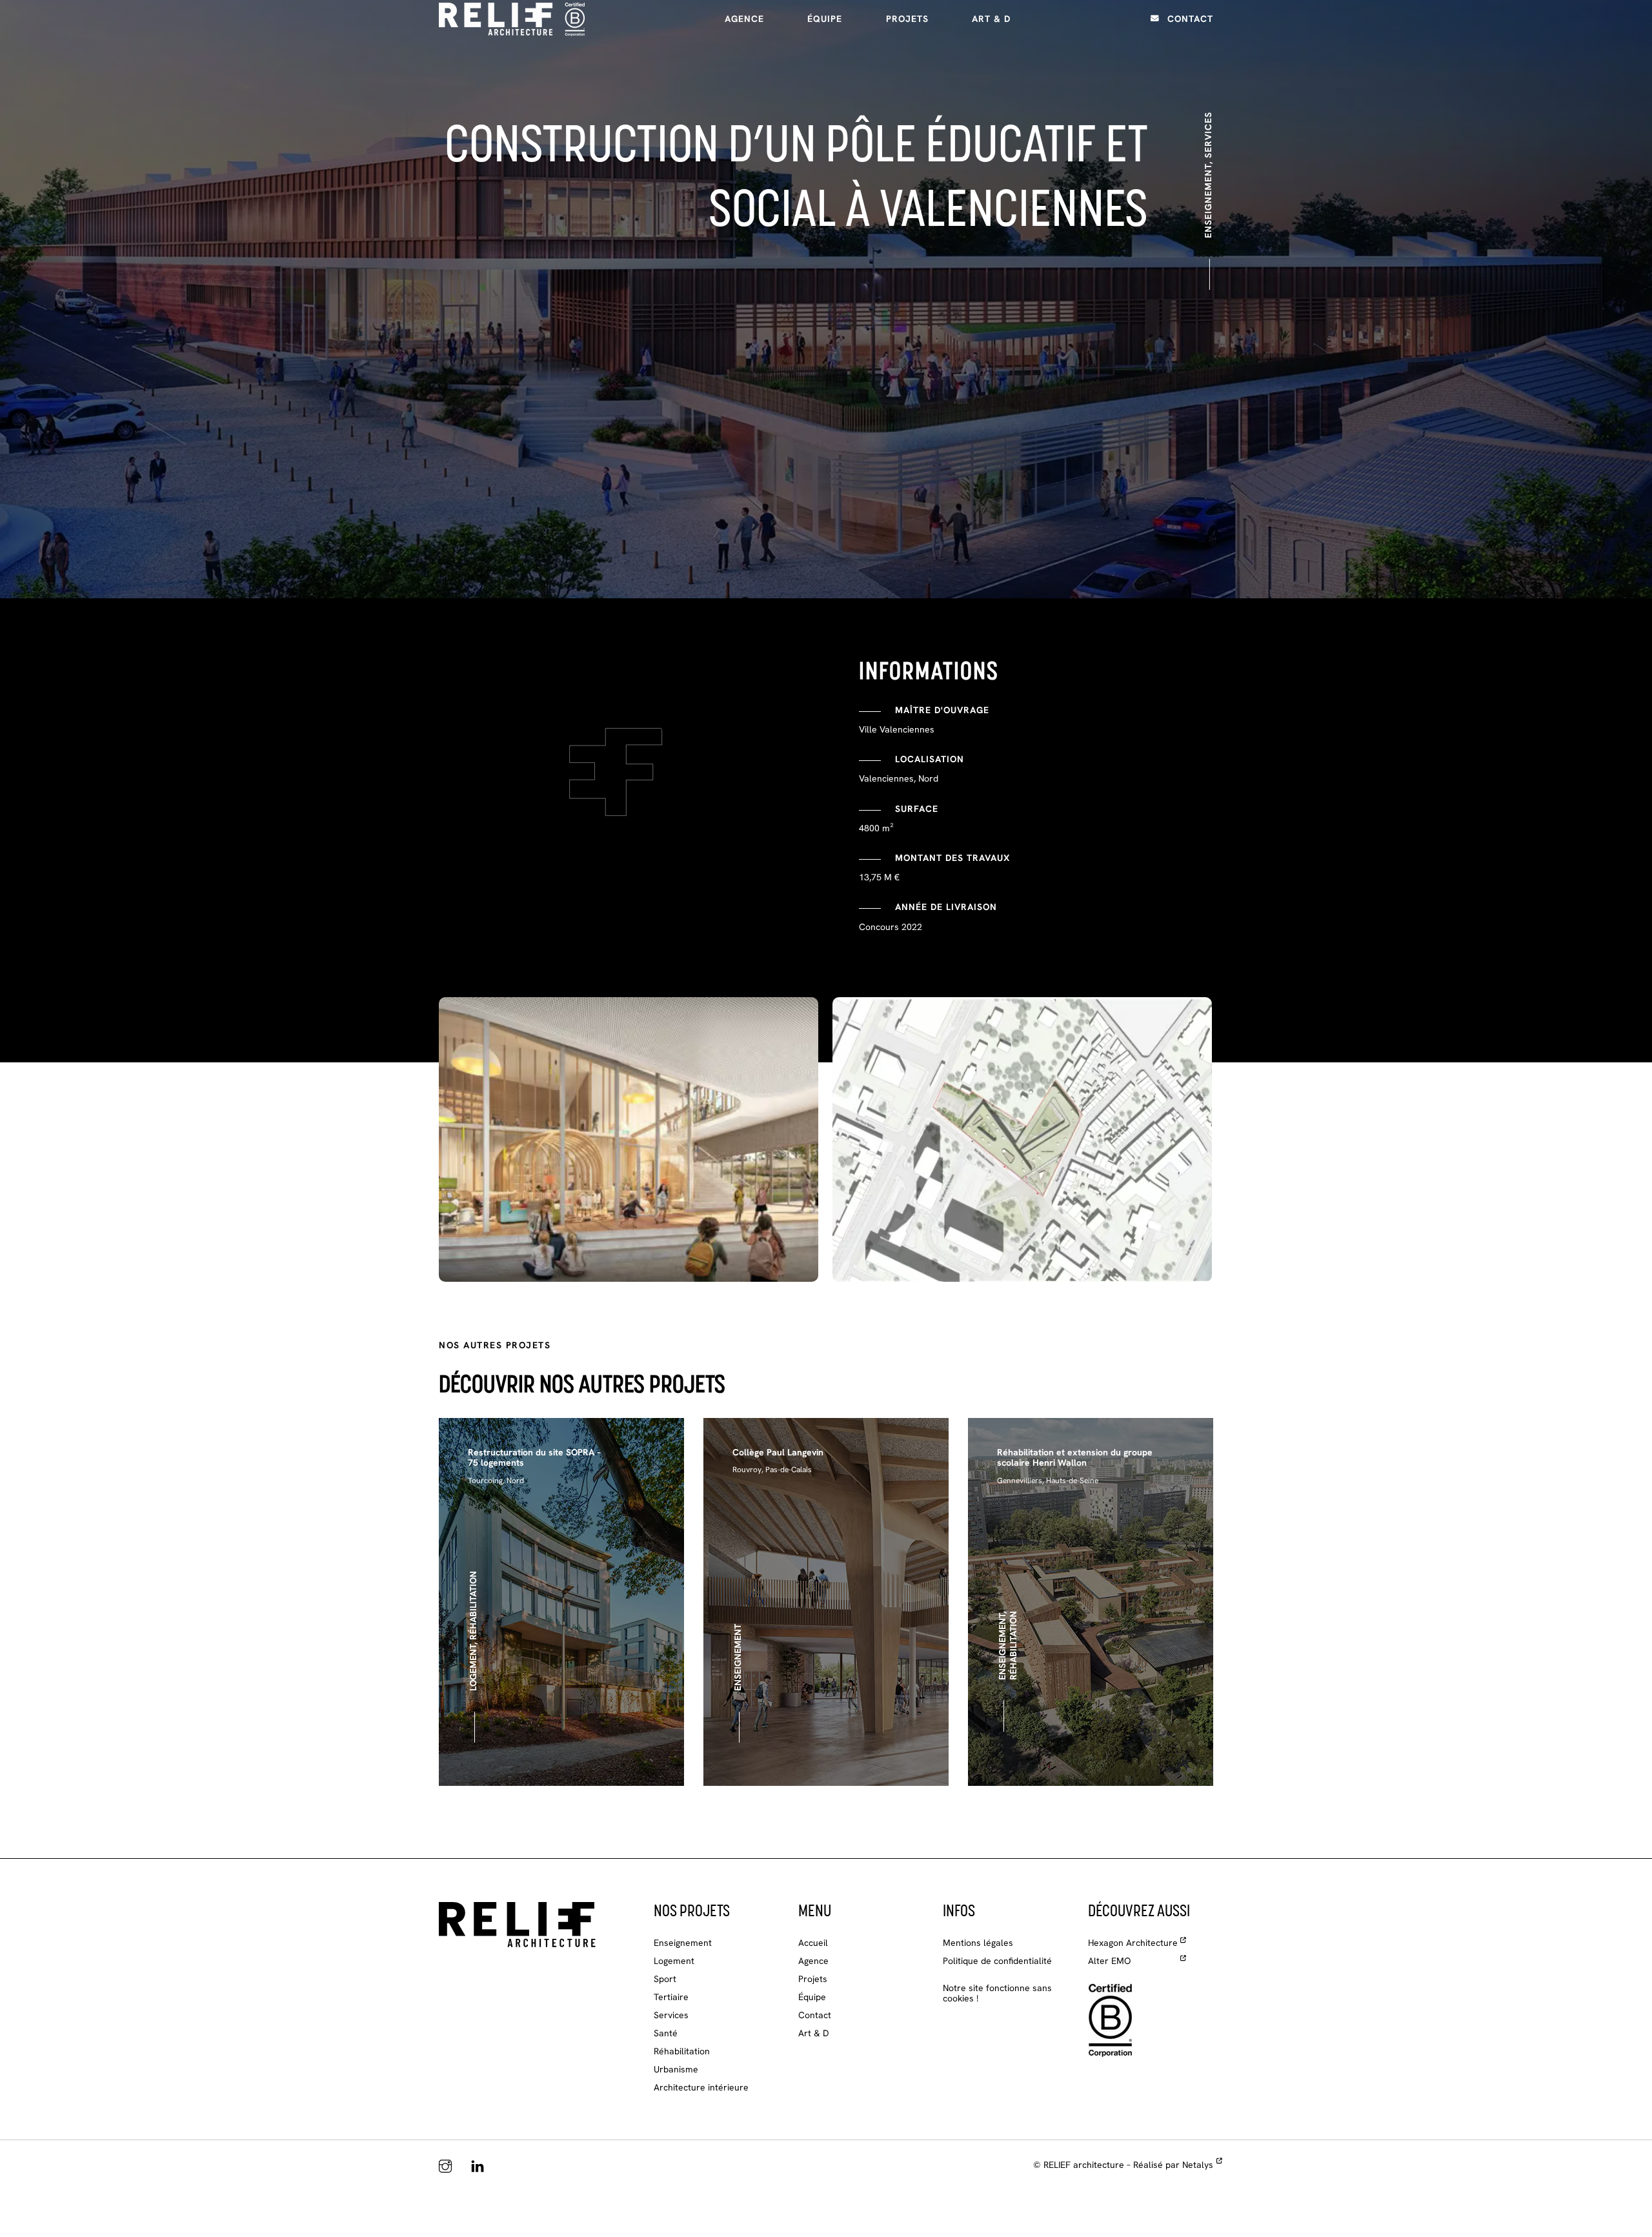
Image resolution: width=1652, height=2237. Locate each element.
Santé (666, 2033)
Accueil (813, 1943)
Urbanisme (676, 2069)
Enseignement (683, 1943)
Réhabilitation (682, 2051)
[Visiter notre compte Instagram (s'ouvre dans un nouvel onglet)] (445, 2167)
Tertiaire (671, 1997)
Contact (1190, 19)
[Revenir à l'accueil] (517, 1924)
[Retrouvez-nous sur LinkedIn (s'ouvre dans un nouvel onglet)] (478, 2167)
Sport (665, 1979)
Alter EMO (1109, 1961)
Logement (674, 1961)
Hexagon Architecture (1133, 1943)
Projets (907, 19)
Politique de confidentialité (997, 1961)
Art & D (991, 19)
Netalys (1198, 2165)
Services (671, 2015)
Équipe (825, 19)
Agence (744, 19)
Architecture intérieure (701, 2087)
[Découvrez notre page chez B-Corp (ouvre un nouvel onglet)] (1111, 2019)
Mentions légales (978, 1943)
